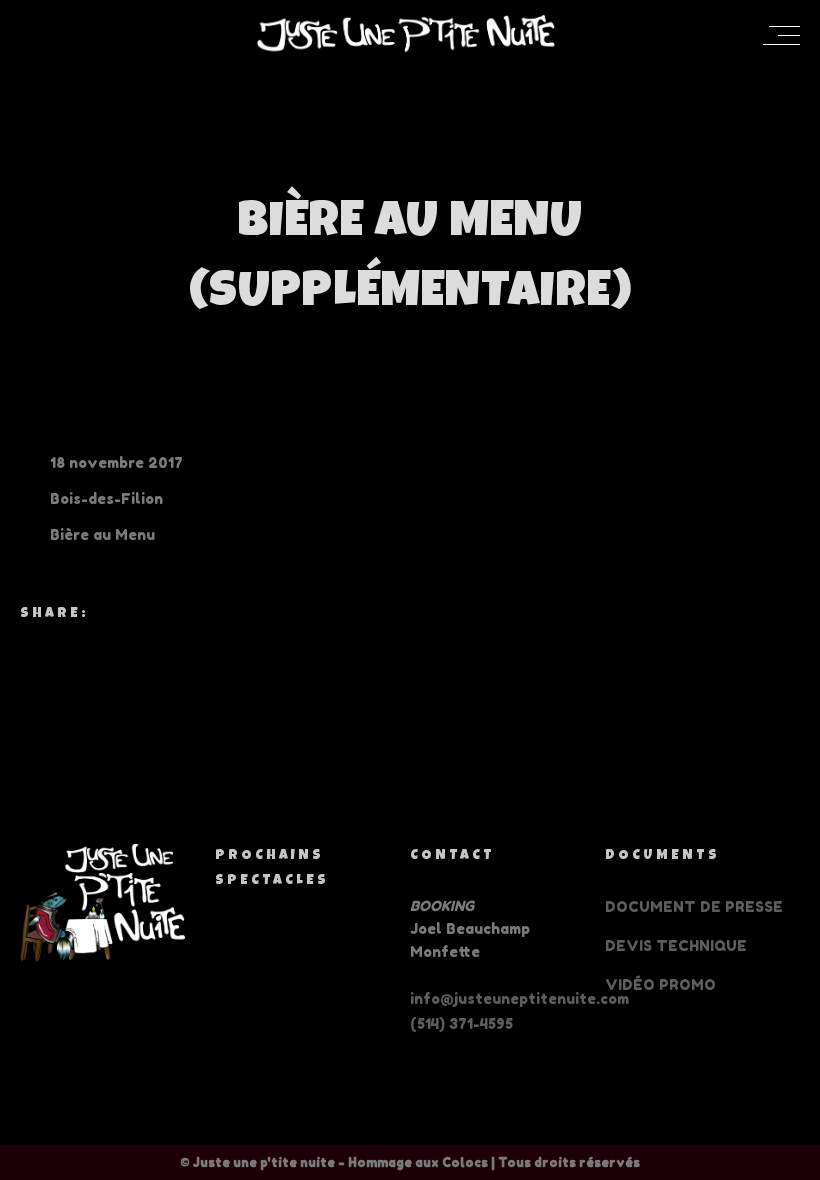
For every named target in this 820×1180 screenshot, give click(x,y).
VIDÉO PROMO (660, 984)
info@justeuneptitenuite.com (519, 998)
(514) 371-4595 (461, 1023)
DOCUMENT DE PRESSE (694, 906)
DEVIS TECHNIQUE (676, 945)
